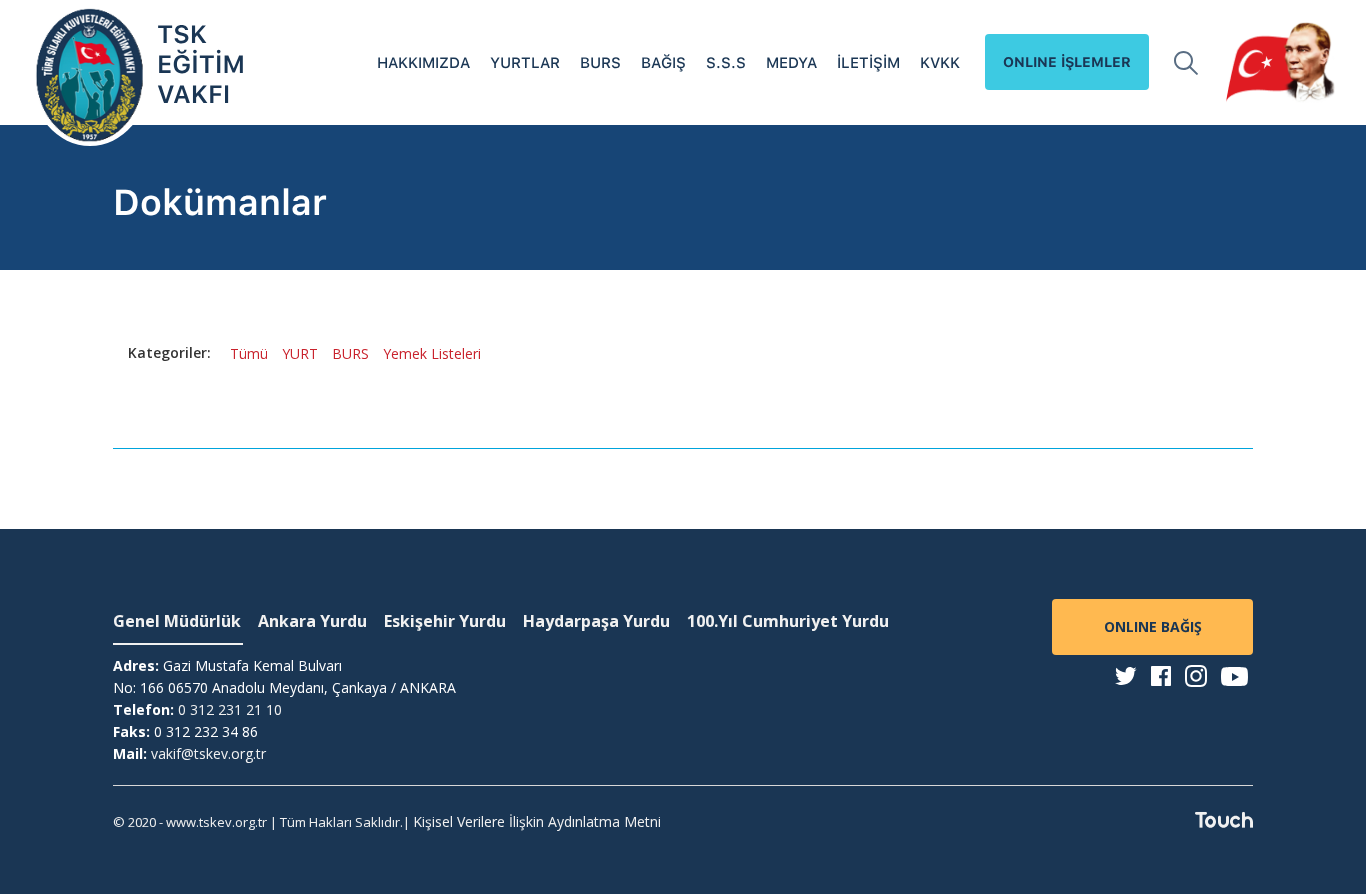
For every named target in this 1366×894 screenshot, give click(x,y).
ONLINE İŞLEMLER (1067, 62)
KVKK (940, 63)
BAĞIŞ (663, 63)
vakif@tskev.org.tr (208, 753)
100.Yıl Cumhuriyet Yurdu (788, 621)
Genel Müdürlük (177, 621)
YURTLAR (525, 63)
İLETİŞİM (868, 63)
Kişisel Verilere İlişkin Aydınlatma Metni (537, 821)
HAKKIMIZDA (423, 63)
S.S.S (726, 63)
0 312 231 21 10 (230, 709)
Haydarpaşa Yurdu (596, 621)
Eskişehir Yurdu (445, 621)
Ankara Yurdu (312, 621)
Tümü (249, 353)
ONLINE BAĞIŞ (1153, 626)
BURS (600, 63)
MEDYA (791, 63)
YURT (300, 353)
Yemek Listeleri (432, 353)
